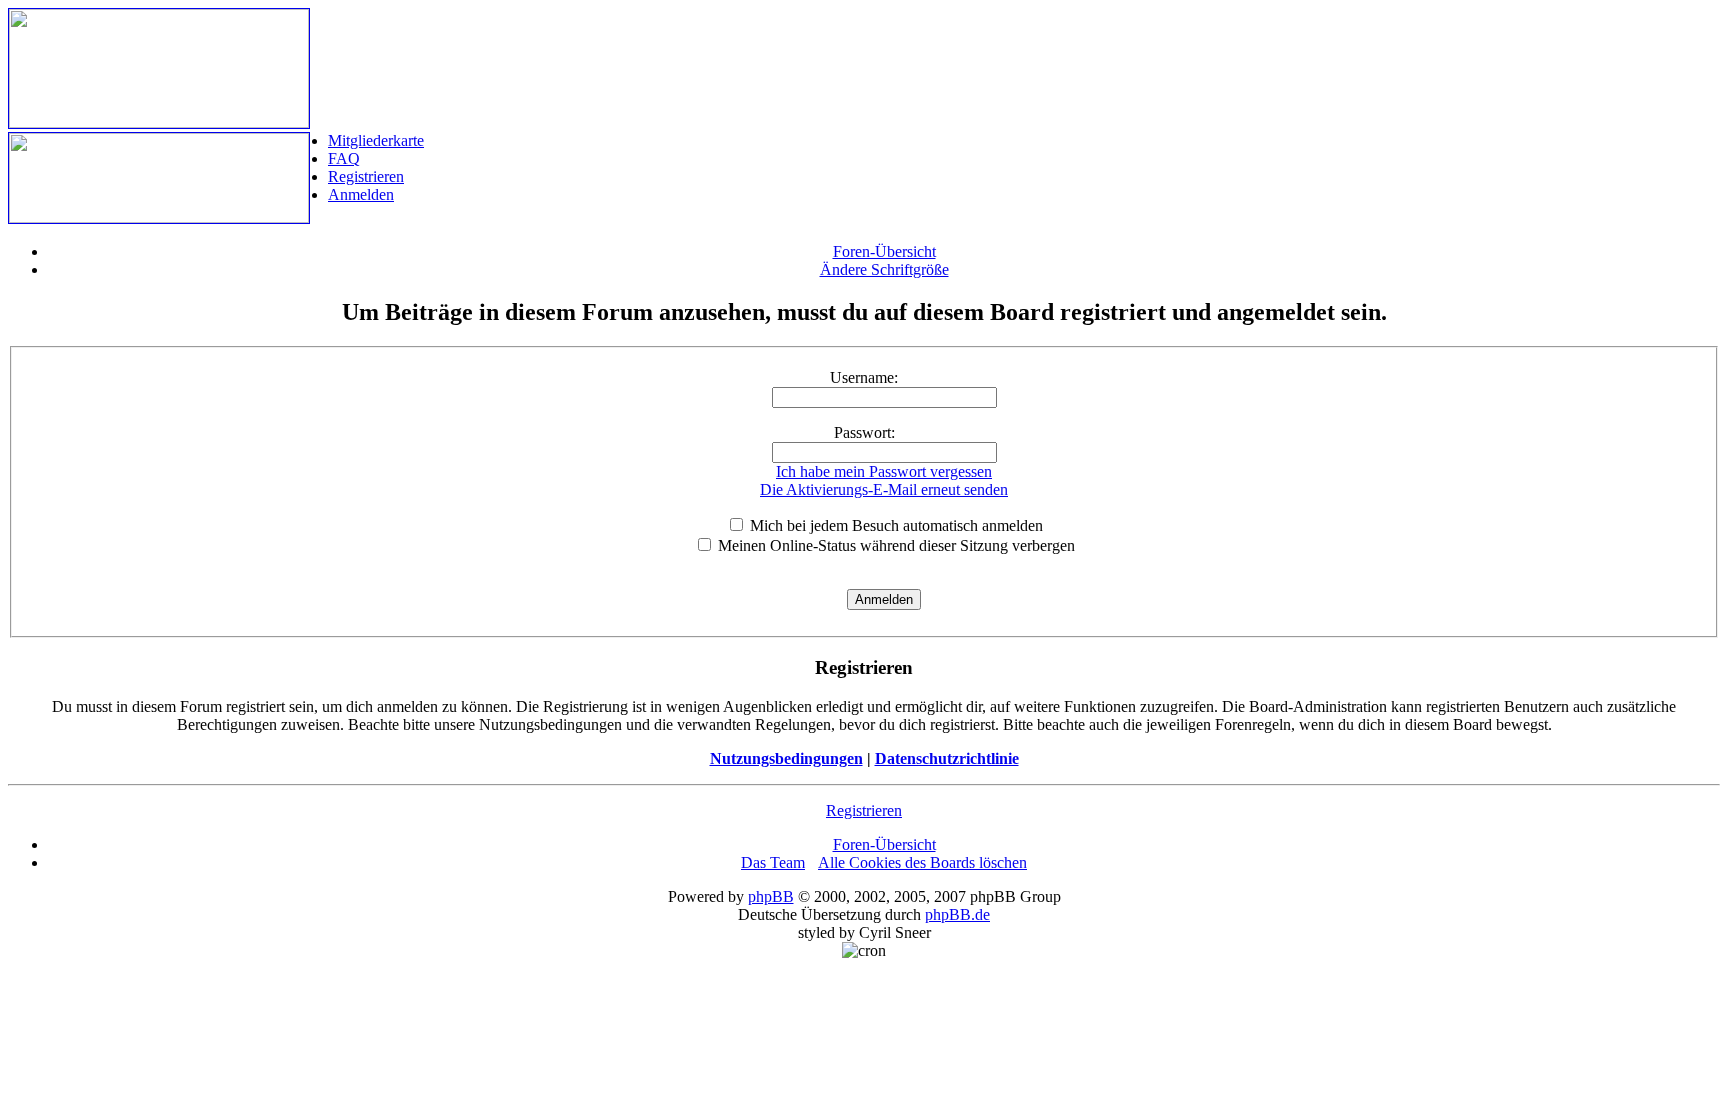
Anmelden (361, 194)
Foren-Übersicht (884, 251)
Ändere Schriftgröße (884, 269)
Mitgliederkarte (376, 140)
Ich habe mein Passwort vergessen (884, 471)
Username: (864, 377)
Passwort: (864, 432)
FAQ (344, 158)
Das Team (773, 862)
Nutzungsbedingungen (786, 758)
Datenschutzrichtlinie (947, 758)
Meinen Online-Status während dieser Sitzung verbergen (894, 545)
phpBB (771, 896)
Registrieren (366, 176)
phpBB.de (957, 914)
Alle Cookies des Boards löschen (922, 862)
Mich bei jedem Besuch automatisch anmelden (894, 525)
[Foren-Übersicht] (159, 122)
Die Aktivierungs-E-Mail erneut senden (884, 489)
